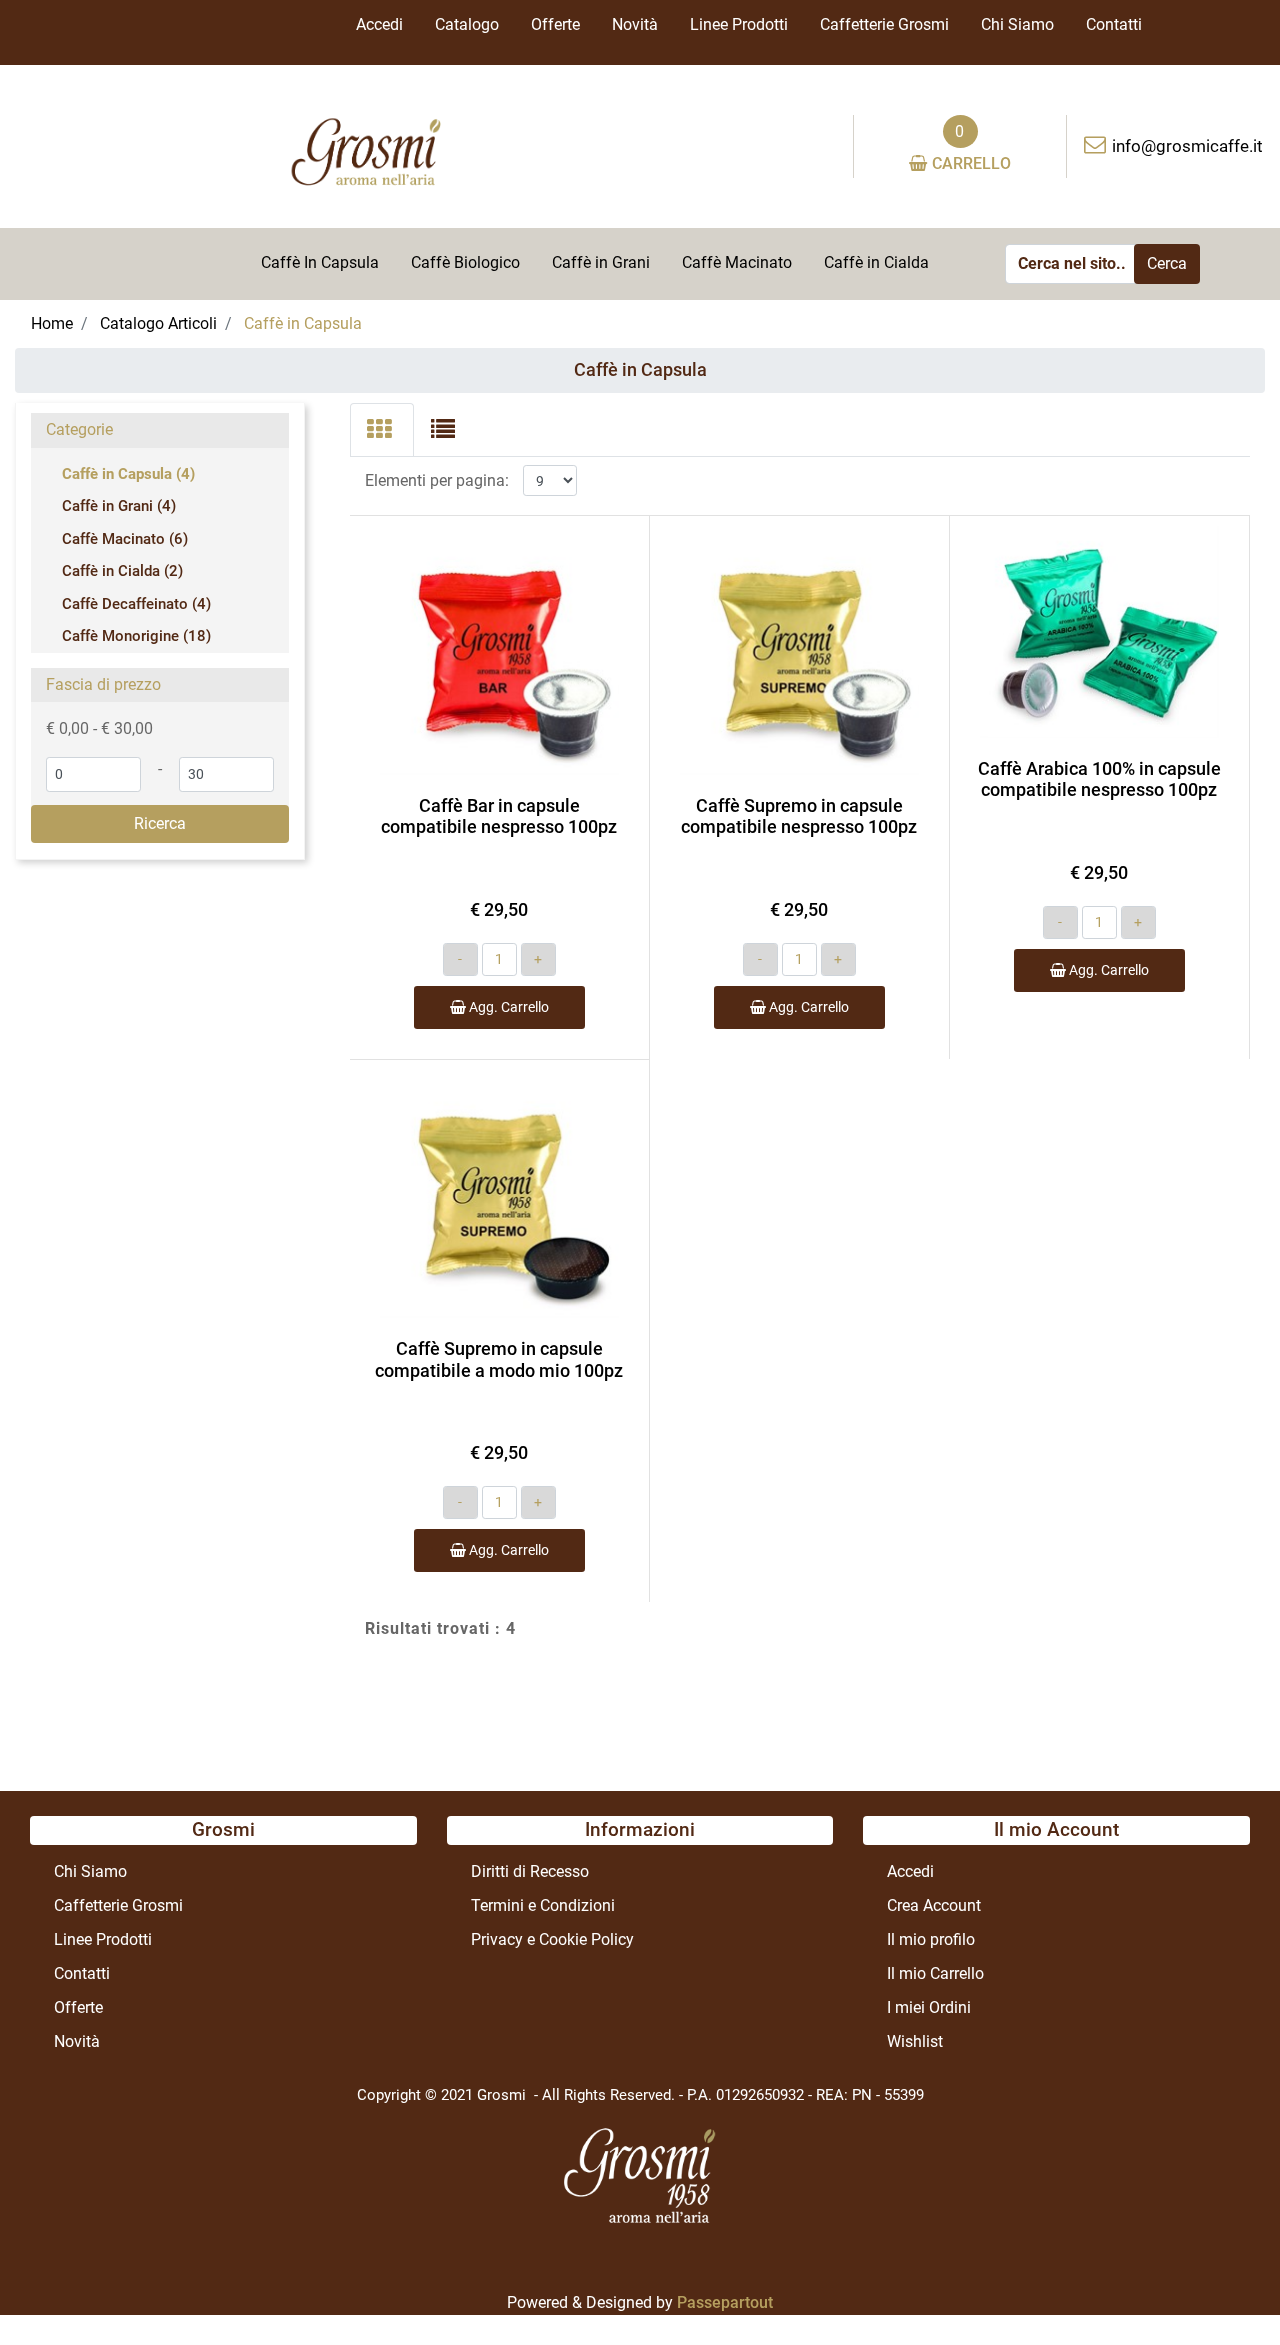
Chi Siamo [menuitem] (1017, 24)
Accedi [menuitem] (379, 24)
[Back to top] (1224, 2289)
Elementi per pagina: (437, 480)
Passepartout (725, 2302)
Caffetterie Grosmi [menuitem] (884, 24)
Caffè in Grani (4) (119, 506)
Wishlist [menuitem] (915, 2041)
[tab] (382, 430)
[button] (1167, 264)
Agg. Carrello (507, 1007)
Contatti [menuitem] (1114, 24)
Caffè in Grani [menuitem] (601, 262)
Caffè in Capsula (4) (128, 474)
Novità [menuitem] (635, 24)
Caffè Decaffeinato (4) (136, 604)
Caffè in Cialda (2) (122, 571)
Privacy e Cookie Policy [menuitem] (552, 1939)
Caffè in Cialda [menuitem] (876, 262)
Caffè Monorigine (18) (136, 636)
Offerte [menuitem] (555, 24)
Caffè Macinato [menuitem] (737, 262)
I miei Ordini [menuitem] (929, 2007)
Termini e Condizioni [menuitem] (543, 1905)
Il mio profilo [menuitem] (931, 1939)
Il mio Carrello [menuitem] (935, 1973)
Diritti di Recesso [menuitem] (530, 1871)
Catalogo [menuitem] (467, 24)
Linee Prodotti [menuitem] (739, 24)
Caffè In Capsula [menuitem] (320, 262)
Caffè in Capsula (640, 369)
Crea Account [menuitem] (934, 1905)
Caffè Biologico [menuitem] (465, 262)
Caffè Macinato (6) (125, 539)
